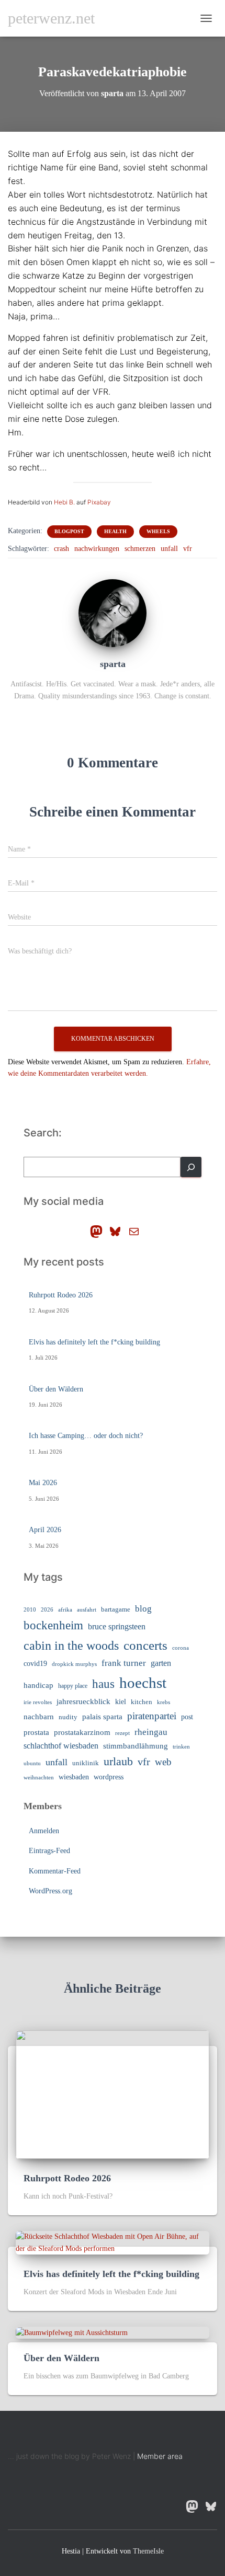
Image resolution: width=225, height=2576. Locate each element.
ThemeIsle (148, 2551)
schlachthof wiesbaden (61, 1746)
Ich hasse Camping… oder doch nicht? (86, 1436)
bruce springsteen (117, 1626)
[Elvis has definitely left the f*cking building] (113, 2242)
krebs (164, 1702)
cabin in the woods (71, 1645)
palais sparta (102, 1717)
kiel (121, 1702)
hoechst (143, 1683)
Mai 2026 (43, 1483)
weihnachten (39, 1778)
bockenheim (53, 1625)
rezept (122, 1733)
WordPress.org (50, 1891)
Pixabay (99, 502)
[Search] (191, 1167)
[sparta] (113, 612)
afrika (65, 1610)
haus (103, 1684)
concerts (145, 1645)
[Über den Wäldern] (72, 2332)
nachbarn (39, 1716)
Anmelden (44, 1831)
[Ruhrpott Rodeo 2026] (113, 2094)
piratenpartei (152, 1716)
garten (161, 1663)
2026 (47, 1610)
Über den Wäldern (56, 1389)
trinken (181, 1746)
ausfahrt (87, 1609)
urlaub (118, 1762)
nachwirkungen (97, 549)
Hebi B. (64, 502)
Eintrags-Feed (49, 1851)
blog (143, 1608)
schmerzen (140, 549)
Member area (160, 2456)
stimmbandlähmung (136, 1746)
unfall (169, 549)
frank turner (124, 1663)
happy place (73, 1686)
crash (61, 549)
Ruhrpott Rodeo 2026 (61, 1295)
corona (181, 1648)
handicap (38, 1685)
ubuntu (32, 1763)
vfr (188, 549)
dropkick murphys (74, 1664)
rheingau (151, 1732)
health (115, 531)
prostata (36, 1732)
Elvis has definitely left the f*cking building (94, 1342)
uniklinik (86, 1763)
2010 (30, 1609)
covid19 (35, 1664)
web (163, 1762)
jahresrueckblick (83, 1701)
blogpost (69, 531)
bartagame (116, 1609)
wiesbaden (74, 1777)
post (187, 1717)
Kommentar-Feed (55, 1871)
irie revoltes (38, 1702)
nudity (68, 1717)
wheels (158, 531)
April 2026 (45, 1530)
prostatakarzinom (82, 1732)
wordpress (109, 1777)
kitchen (142, 1702)
